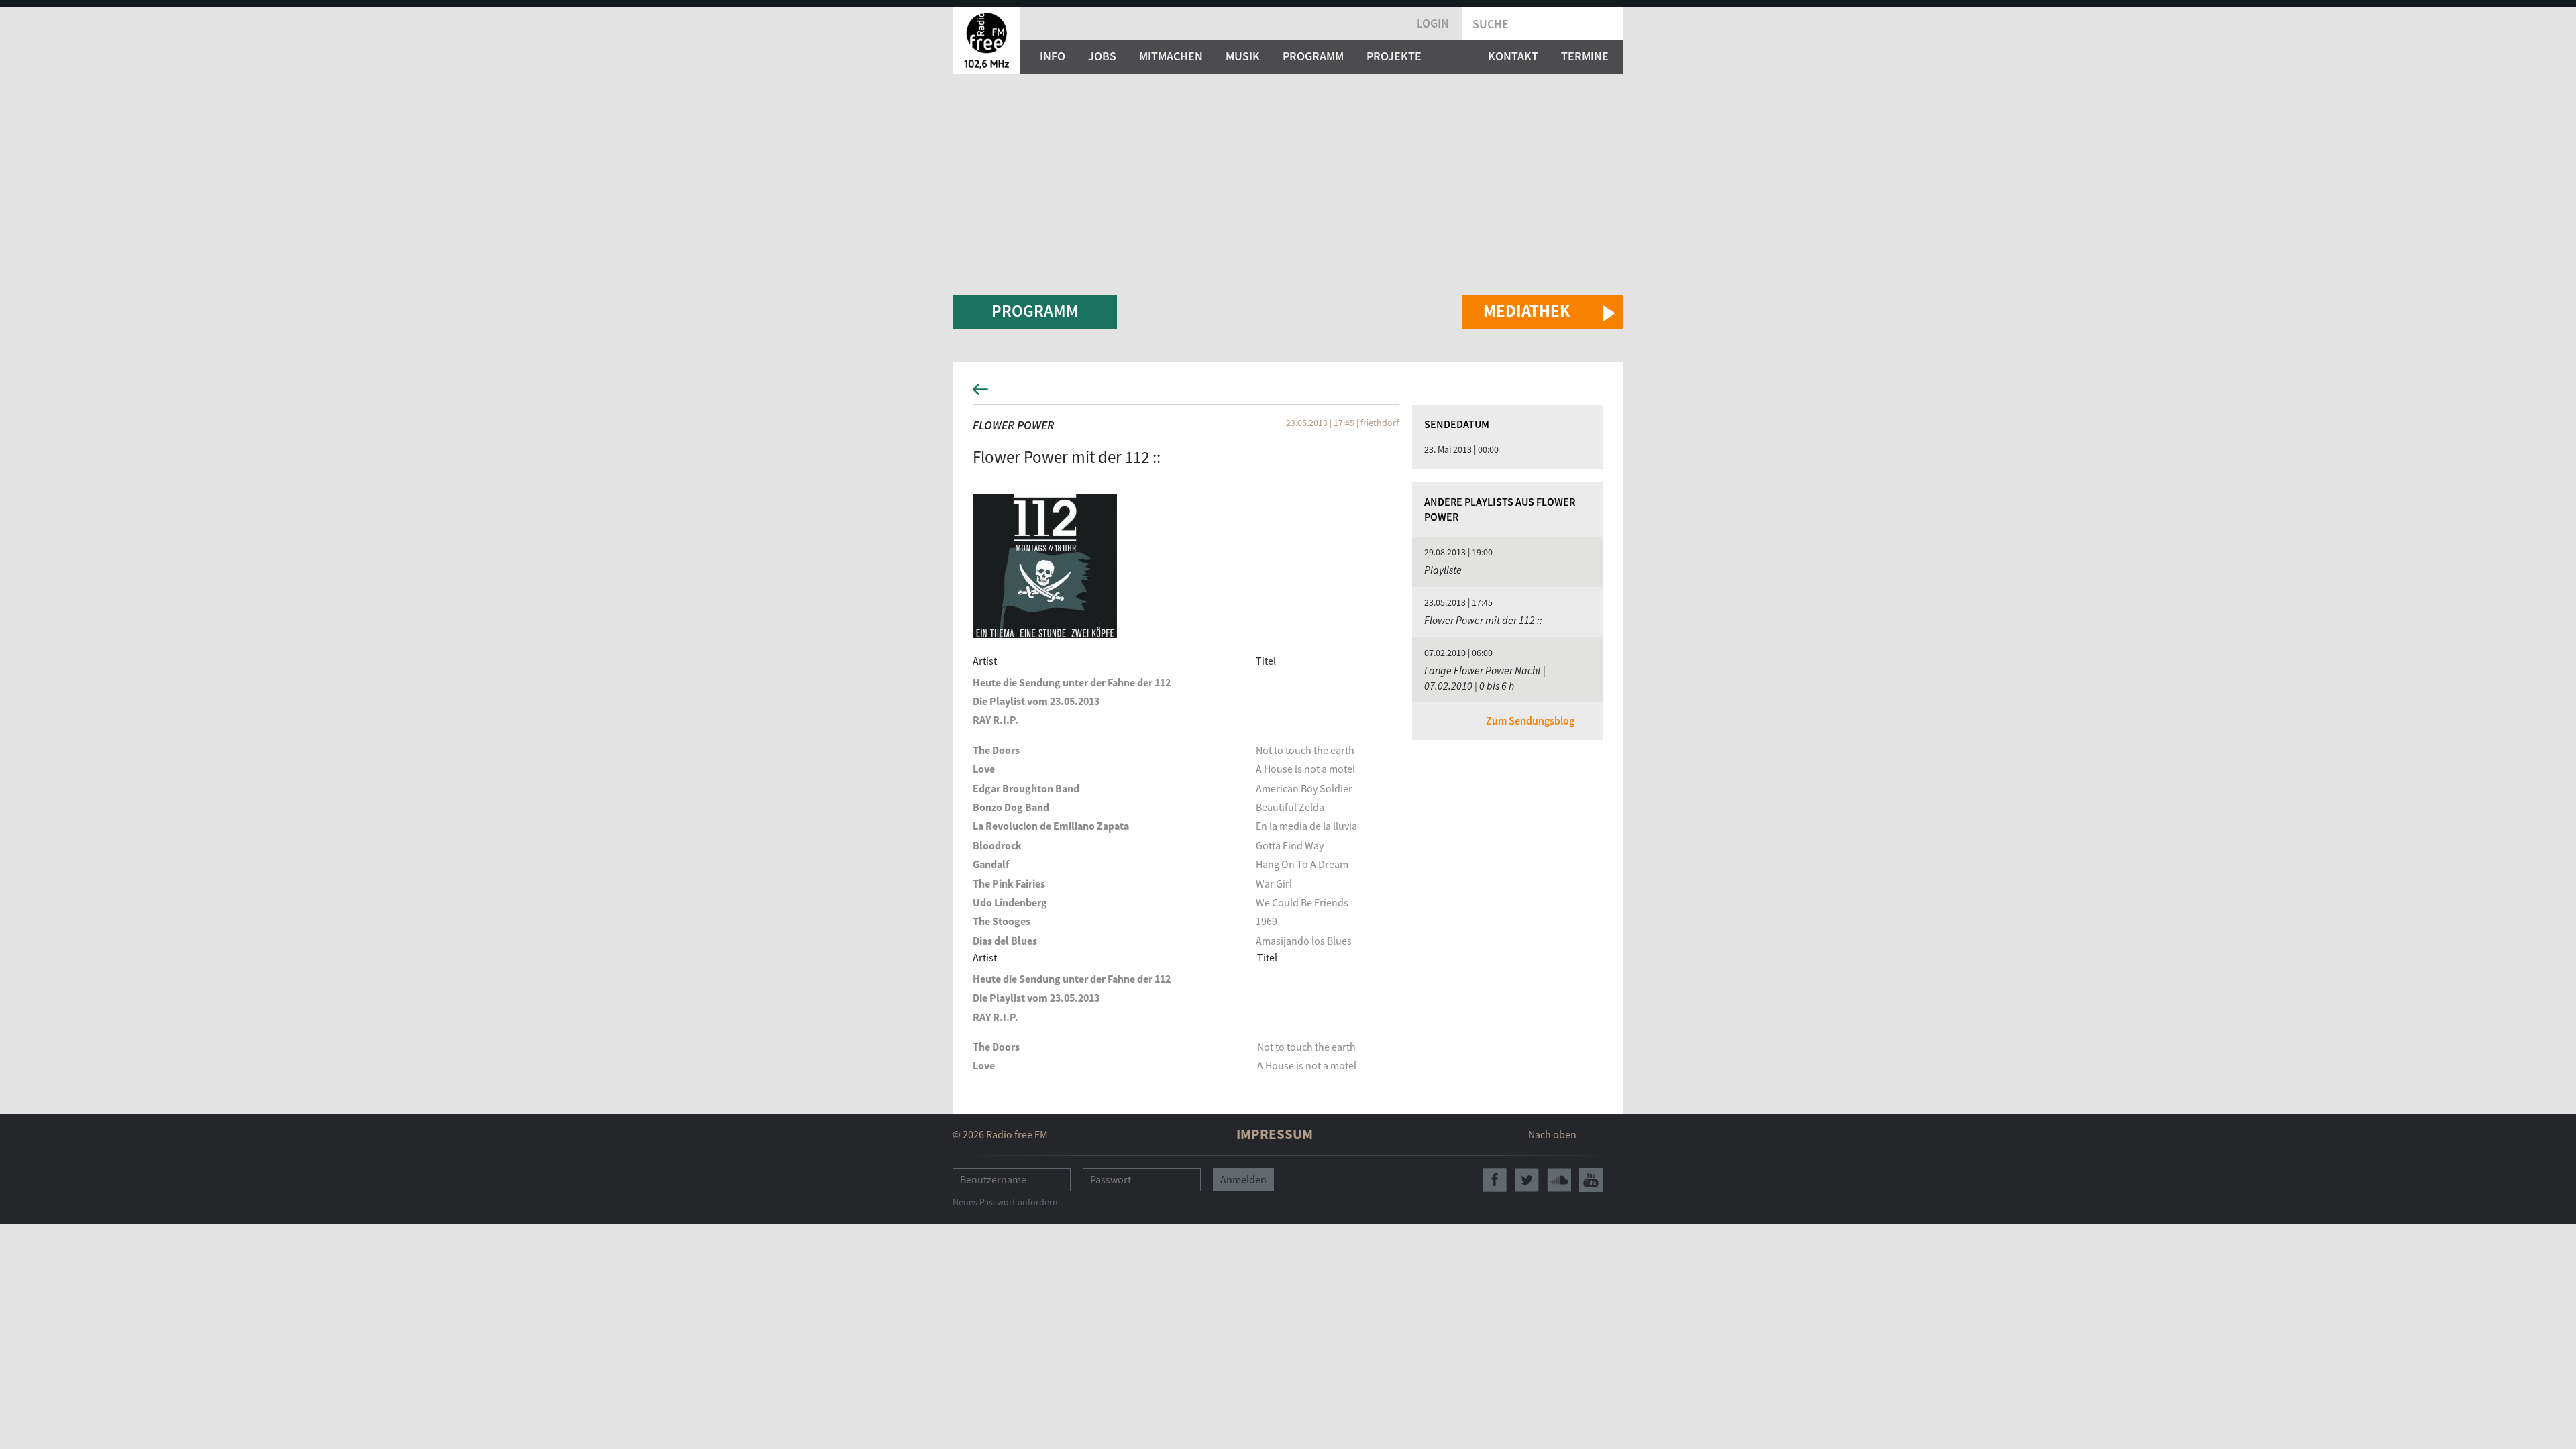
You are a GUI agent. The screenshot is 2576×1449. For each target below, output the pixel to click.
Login (1433, 23)
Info (1053, 56)
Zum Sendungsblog (1530, 720)
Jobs (1102, 56)
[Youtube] (1591, 1180)
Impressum (1275, 1134)
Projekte (1394, 56)
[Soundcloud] (1559, 1180)
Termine (1585, 56)
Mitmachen (1171, 56)
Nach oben (1552, 1134)
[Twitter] (1527, 1180)
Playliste (1443, 570)
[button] (1543, 312)
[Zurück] (1288, 393)
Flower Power (1013, 425)
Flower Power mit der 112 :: (1483, 620)
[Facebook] (1495, 1180)
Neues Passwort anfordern (1005, 1202)
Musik (1243, 56)
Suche (1491, 24)
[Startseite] (986, 40)
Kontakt (1513, 56)
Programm (1313, 56)
